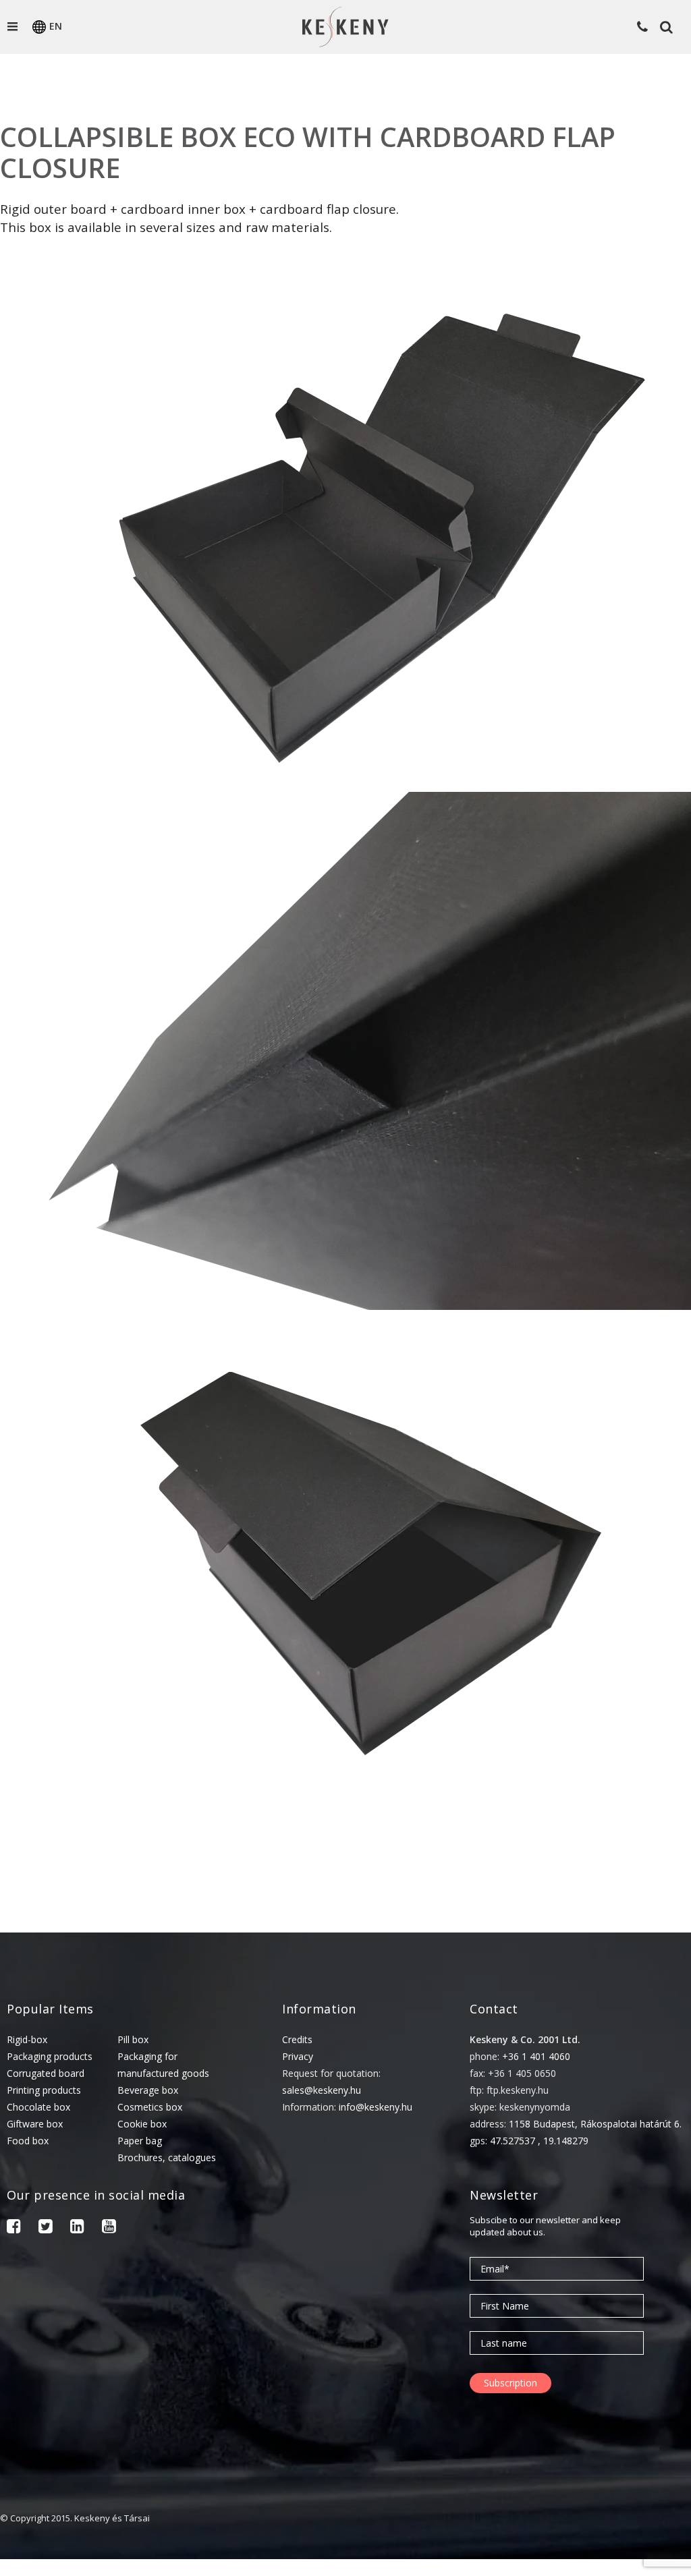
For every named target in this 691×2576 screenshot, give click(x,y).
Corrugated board (46, 2073)
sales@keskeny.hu (322, 2090)
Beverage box (148, 2090)
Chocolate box (38, 2107)
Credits (297, 2039)
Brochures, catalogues (167, 2157)
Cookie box (142, 2124)
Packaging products (50, 2056)
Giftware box (35, 2124)
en (56, 26)
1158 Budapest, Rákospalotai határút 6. (595, 2124)
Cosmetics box (150, 2107)
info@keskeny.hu (376, 2107)
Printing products (44, 2090)
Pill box (133, 2039)
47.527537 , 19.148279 (539, 2141)
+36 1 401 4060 (536, 2056)
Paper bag (140, 2141)
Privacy (298, 2056)
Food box (28, 2141)
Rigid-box (27, 2039)
